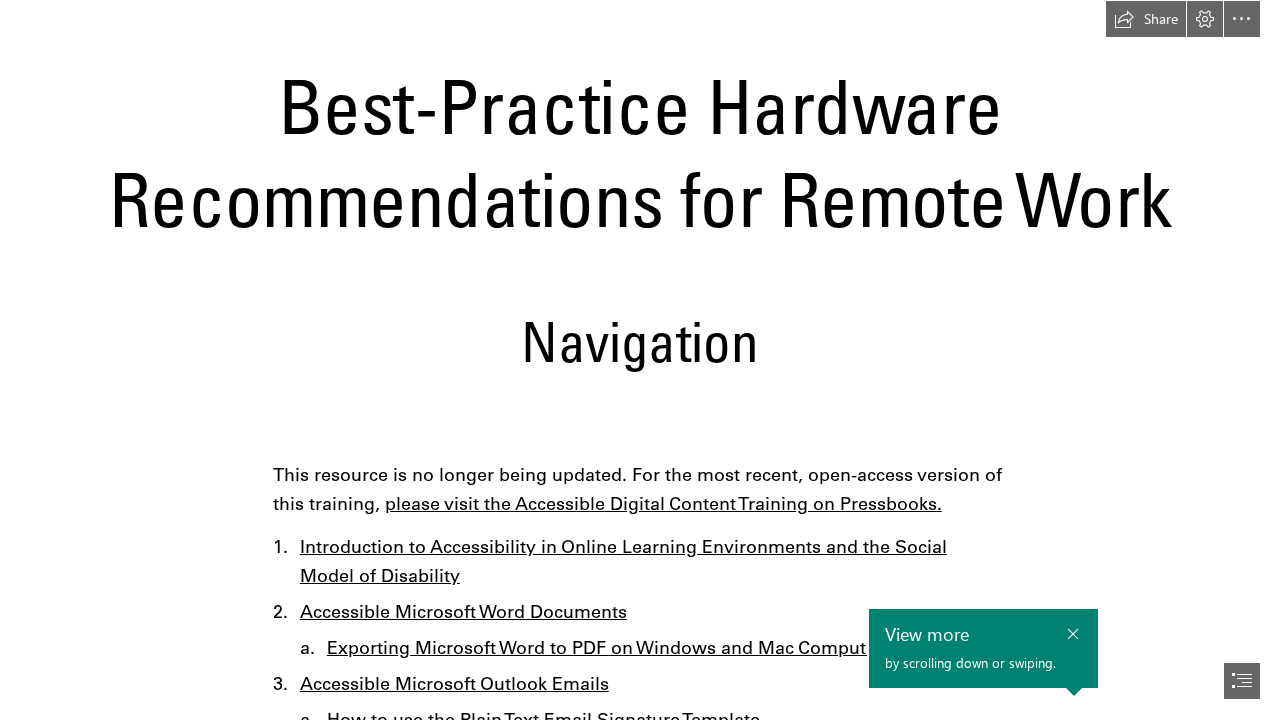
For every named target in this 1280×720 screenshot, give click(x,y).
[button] (1146, 19)
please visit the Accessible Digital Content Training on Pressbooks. (663, 503)
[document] (640, 360)
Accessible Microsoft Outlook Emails (454, 683)
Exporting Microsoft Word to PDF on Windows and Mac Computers (609, 647)
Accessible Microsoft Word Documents (463, 611)
